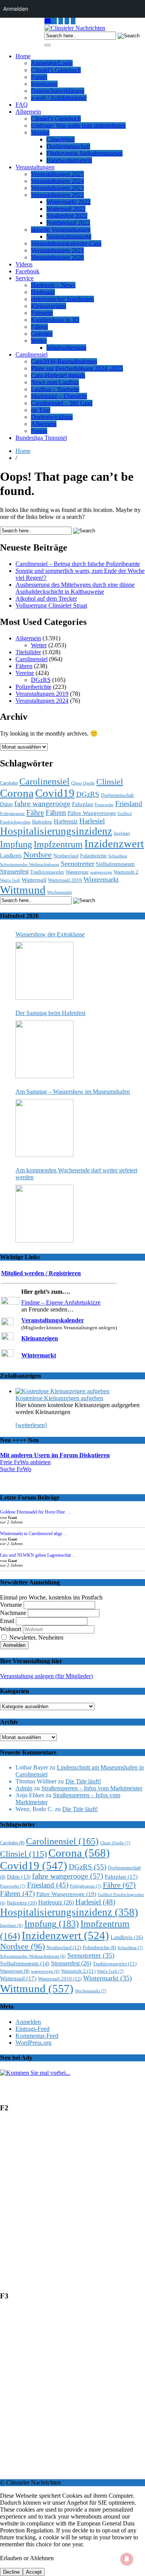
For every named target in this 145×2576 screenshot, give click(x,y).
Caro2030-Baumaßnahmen (64, 361)
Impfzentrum (58, 844)
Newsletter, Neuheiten (36, 1637)
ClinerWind (61, 139)
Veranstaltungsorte (69, 237)
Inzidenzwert (114, 844)
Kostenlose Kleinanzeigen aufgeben (59, 1398)
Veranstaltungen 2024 (57, 181)
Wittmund (23, 890)
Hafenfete (42, 822)
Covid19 (55, 793)
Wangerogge (77, 872)
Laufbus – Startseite (55, 389)
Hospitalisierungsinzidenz (56, 831)
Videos (24, 264)
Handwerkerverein (69, 160)
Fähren (39, 327)
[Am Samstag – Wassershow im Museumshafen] (44, 1128)
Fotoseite (42, 313)
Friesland (129, 804)
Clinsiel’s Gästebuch (56, 70)
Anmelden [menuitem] (16, 9)
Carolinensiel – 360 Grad (62, 403)
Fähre (35, 812)
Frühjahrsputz (12, 813)
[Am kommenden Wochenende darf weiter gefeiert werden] (44, 1214)
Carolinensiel (32, 354)
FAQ (22, 105)
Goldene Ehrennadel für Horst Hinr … (35, 1512)
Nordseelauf (66, 856)
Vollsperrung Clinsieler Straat (51, 605)
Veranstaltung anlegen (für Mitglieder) (46, 1676)
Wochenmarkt (60, 892)
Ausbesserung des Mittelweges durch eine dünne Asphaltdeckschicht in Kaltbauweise (75, 588)
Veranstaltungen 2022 (57, 195)
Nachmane (13, 1613)
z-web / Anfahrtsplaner (59, 98)
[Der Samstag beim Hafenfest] (44, 1049)
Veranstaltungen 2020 (57, 257)
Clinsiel (110, 782)
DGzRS (41, 680)
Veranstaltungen (35, 167)
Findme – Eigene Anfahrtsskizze (61, 1302)
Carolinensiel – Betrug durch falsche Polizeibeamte (78, 564)
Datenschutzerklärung (58, 91)
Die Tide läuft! (83, 1781)
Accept (34, 2572)
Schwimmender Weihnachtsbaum (30, 865)
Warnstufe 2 (126, 872)
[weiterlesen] (31, 1425)
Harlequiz (43, 292)
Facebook (27, 271)
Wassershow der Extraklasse (50, 934)
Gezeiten (42, 334)
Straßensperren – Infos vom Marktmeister (92, 1788)
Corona (17, 793)
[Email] (48, 21)
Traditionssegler (47, 872)
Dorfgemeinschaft (68, 146)
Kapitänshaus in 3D (55, 320)
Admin (24, 1788)
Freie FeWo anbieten (25, 1462)
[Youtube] (61, 21)
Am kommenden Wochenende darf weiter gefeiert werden (76, 1174)
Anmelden (28, 2022)
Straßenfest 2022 (67, 216)
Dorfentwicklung (52, 417)
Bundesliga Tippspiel (41, 438)
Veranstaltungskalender (53, 1320)
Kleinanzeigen (49, 306)
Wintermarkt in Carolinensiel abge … (34, 1534)
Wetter (39, 341)
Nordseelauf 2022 (68, 223)
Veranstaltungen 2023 (57, 188)
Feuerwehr (104, 805)
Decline (11, 2572)
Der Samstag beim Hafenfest (50, 1013)
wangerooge (101, 872)
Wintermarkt (101, 879)
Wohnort (11, 1629)
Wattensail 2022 (66, 209)
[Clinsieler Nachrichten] (75, 28)
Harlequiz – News (53, 285)
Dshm (6, 804)
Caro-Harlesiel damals (58, 375)
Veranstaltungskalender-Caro (66, 243)
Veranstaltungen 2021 (57, 250)
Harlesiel (92, 821)
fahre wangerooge (42, 804)
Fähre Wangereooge (92, 813)
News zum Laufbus (55, 382)
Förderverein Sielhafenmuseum (84, 153)
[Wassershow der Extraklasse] (44, 971)
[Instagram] (55, 21)
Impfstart (122, 833)
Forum (39, 77)
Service (25, 278)
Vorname (11, 1605)
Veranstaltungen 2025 (57, 174)
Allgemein (28, 112)
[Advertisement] (72, 2205)
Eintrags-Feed (32, 2029)
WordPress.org (33, 2043)
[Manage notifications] (127, 2559)
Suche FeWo (16, 1469)
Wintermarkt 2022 (68, 202)
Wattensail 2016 (65, 880)
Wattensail (34, 880)
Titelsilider (28, 652)
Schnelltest (118, 856)
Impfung (16, 844)
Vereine (40, 132)
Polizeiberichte (33, 687)
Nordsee (38, 855)
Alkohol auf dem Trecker (46, 599)
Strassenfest (14, 871)
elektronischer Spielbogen (62, 299)
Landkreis (11, 855)
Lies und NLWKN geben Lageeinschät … (38, 1555)
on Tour (41, 410)
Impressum (44, 84)
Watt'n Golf (10, 880)
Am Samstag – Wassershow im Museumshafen (73, 1092)
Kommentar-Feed (37, 2036)
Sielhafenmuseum (115, 864)
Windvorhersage (66, 348)
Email (7, 1621)
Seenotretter (78, 864)
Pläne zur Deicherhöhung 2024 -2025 (77, 368)
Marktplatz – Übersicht (59, 396)
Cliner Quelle (83, 783)
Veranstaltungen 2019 (42, 694)
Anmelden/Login (52, 63)
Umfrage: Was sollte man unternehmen (78, 125)
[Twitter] (67, 21)
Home (23, 56)
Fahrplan (83, 804)
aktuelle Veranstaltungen (61, 230)
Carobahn (9, 783)
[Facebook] (73, 21)
